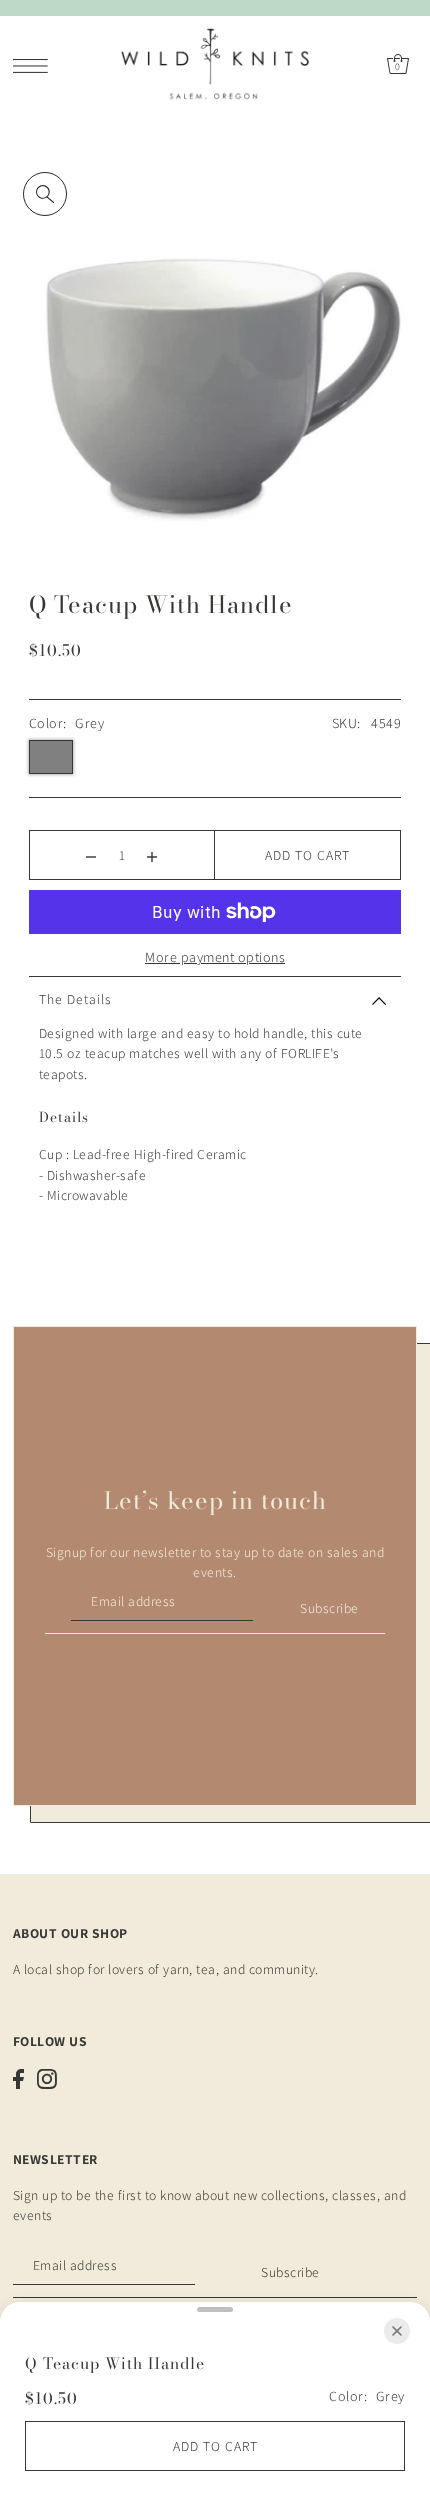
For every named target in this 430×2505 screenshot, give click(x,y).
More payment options (215, 957)
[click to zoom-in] (45, 194)
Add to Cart (307, 855)
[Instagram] (47, 2079)
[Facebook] (18, 2079)
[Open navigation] (35, 65)
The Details (75, 999)
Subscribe (329, 1608)
